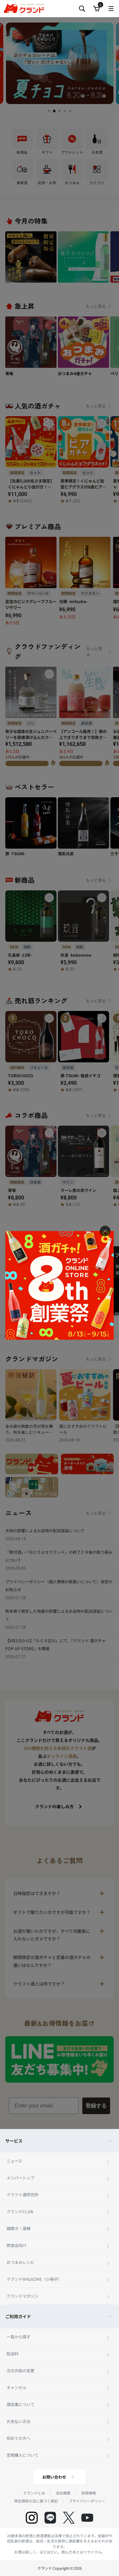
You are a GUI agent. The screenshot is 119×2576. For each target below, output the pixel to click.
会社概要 (63, 2493)
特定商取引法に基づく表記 (36, 2501)
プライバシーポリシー (87, 2501)
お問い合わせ (54, 2477)
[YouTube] (87, 2518)
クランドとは (34, 2493)
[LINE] (50, 2518)
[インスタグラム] (32, 2518)
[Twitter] (69, 2518)
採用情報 (89, 2493)
